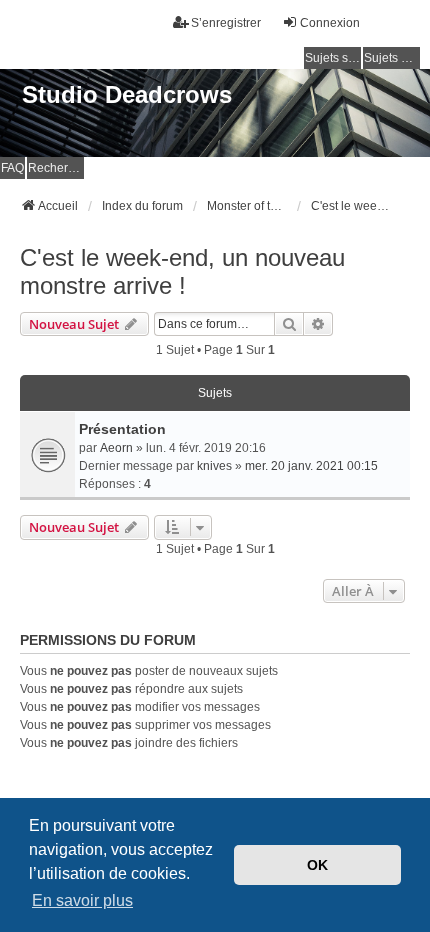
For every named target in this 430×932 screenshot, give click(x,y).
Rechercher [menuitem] (56, 168)
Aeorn (116, 448)
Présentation (122, 429)
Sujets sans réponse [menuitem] (333, 58)
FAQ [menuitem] (12, 168)
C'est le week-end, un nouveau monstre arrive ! (182, 271)
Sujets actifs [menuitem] (392, 58)
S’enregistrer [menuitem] (226, 23)
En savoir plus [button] (82, 900)
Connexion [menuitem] (330, 23)
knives (214, 466)
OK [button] (317, 865)
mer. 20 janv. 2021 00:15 (311, 466)
